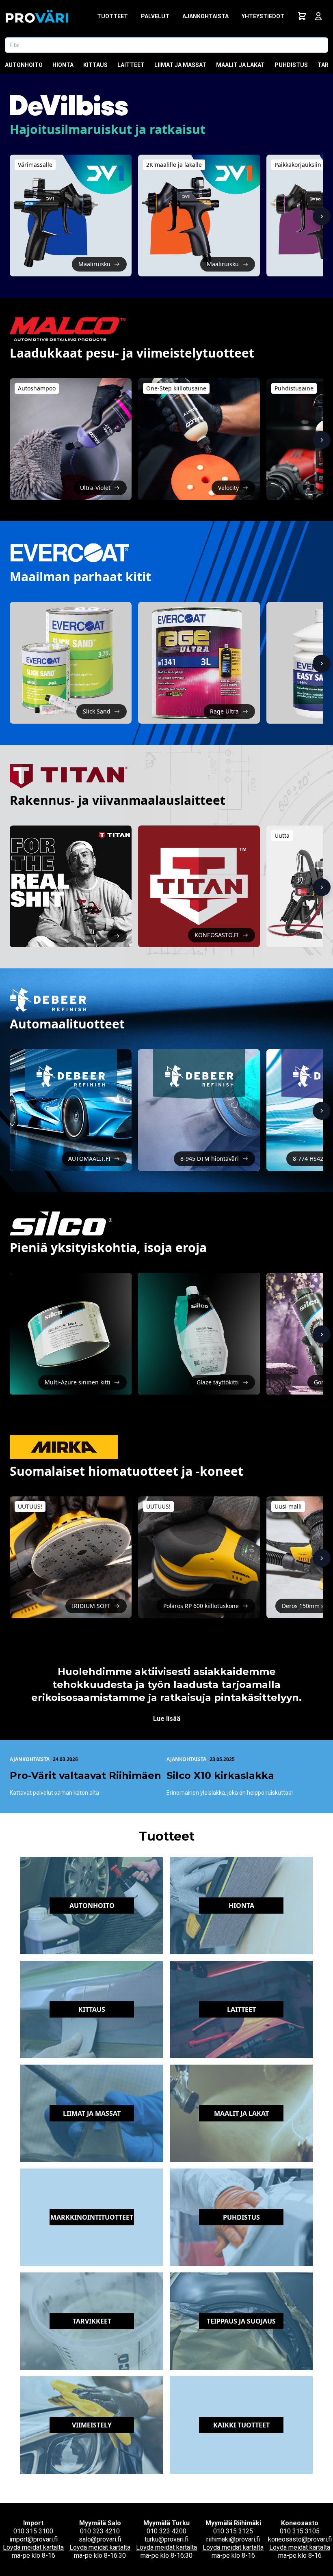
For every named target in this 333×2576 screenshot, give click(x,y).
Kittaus (95, 65)
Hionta (63, 65)
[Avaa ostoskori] (302, 16)
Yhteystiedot (263, 16)
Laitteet (131, 65)
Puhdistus (291, 65)
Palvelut (155, 16)
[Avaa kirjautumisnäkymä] (318, 16)
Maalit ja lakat (240, 65)
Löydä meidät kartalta (33, 2547)
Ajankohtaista (205, 16)
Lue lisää (167, 1719)
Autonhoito (24, 65)
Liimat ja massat (180, 65)
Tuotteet (112, 16)
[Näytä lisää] (322, 216)
